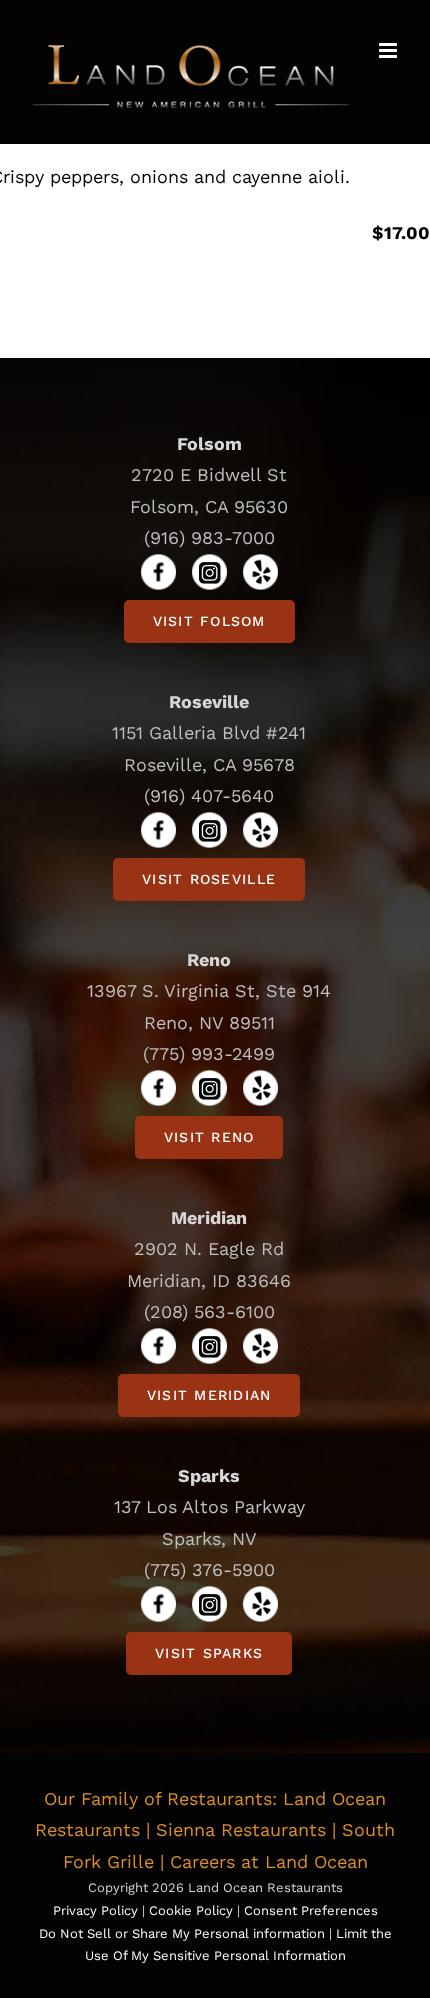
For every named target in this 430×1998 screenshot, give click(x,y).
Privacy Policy (95, 1910)
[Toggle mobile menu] (389, 50)
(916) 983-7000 (209, 537)
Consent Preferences (311, 1910)
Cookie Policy (193, 1910)
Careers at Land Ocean (269, 1861)
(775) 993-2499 (209, 1053)
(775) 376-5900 (209, 1569)
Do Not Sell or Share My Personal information (182, 1933)
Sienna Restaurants (241, 1829)
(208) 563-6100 (209, 1311)
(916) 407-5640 (209, 795)
